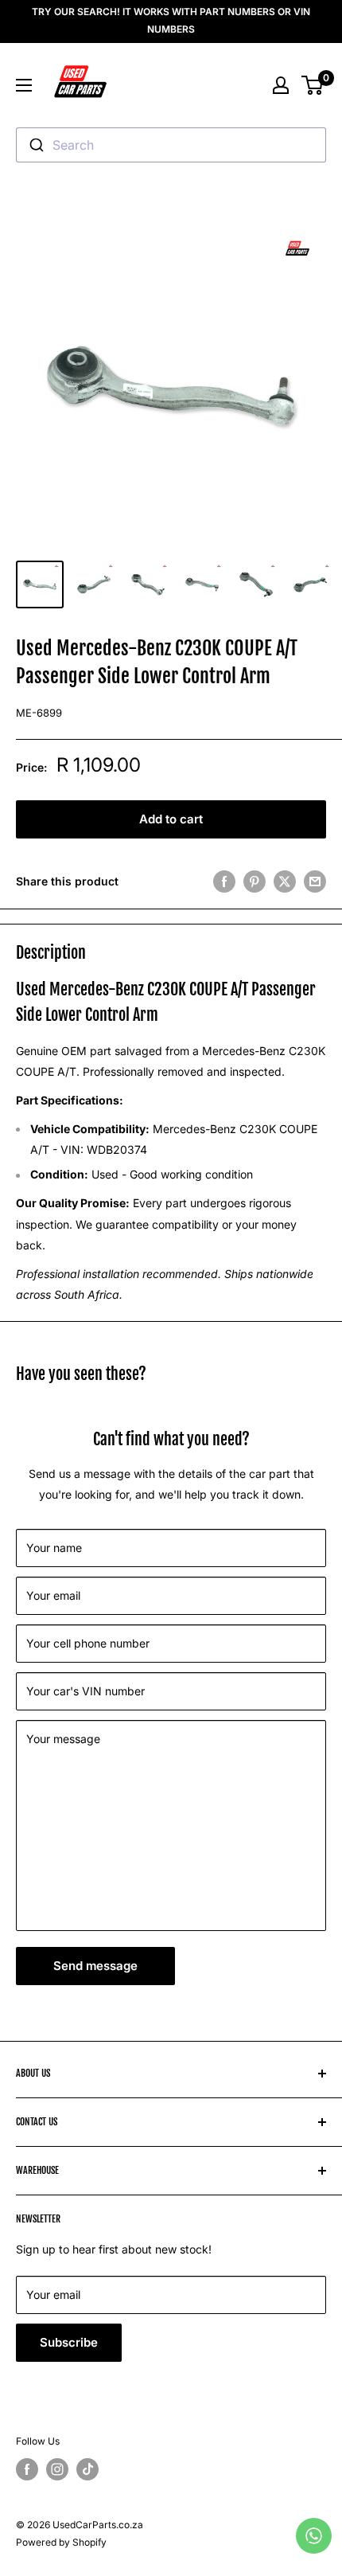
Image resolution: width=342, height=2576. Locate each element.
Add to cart (171, 819)
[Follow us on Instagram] (57, 2469)
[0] (313, 85)
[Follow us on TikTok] (87, 2469)
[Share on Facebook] (224, 881)
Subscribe (69, 2342)
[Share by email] (315, 881)
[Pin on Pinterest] (255, 881)
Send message (95, 1966)
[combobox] (171, 145)
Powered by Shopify (61, 2542)
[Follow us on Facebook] (27, 2469)
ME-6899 (39, 713)
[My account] (281, 85)
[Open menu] (24, 85)
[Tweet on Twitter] (285, 881)
